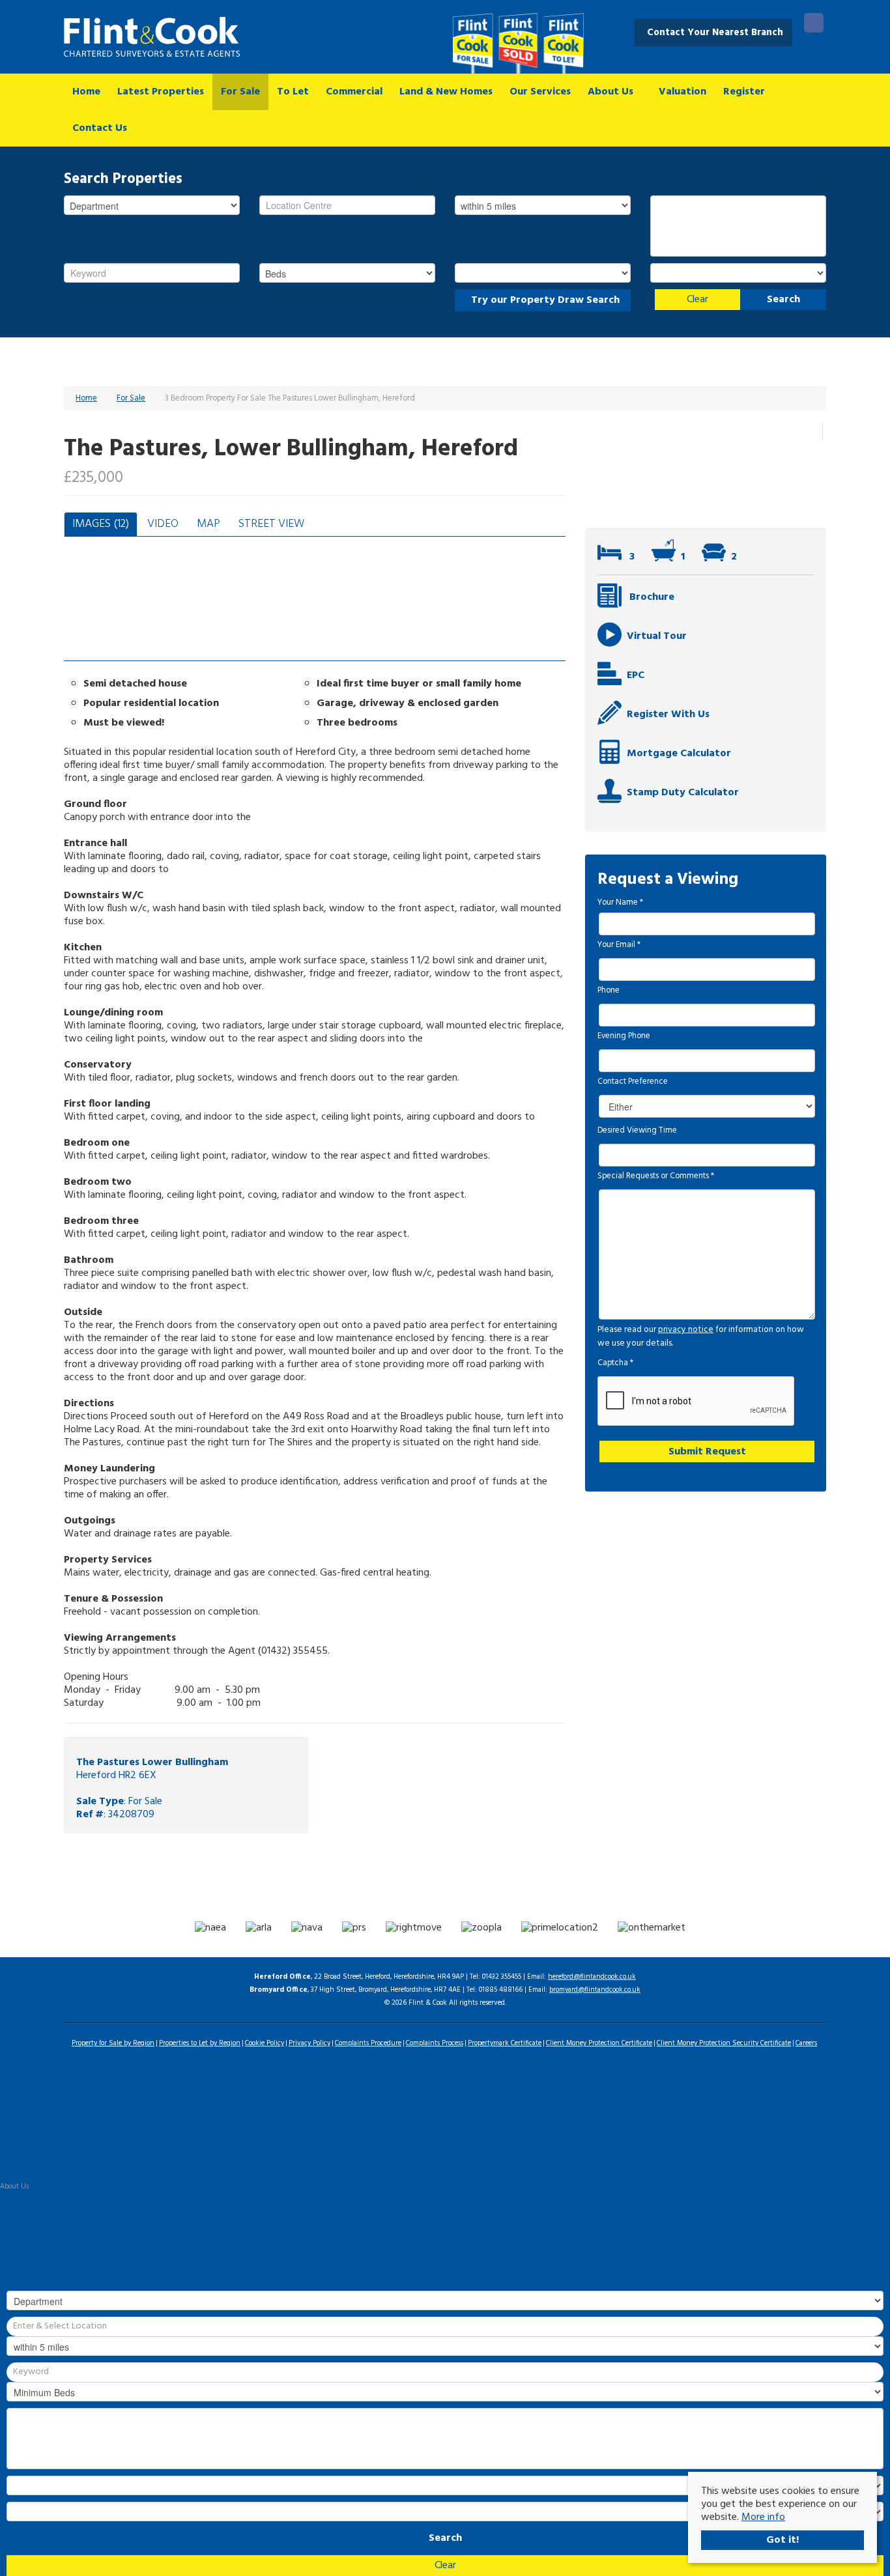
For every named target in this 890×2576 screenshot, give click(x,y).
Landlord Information (32, 2121)
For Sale (240, 92)
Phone (609, 991)
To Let (293, 92)
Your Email (619, 945)
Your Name (620, 903)
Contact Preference (633, 1082)
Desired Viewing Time (637, 1131)
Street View (271, 524)
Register (744, 92)
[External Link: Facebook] (814, 25)
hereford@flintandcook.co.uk (592, 1977)
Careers (806, 2043)
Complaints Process (435, 2043)
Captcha (615, 1363)
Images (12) (101, 524)
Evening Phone (624, 1036)
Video (163, 524)
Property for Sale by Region (113, 2043)
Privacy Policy (309, 2043)
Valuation (682, 92)
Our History (17, 2200)
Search (783, 300)
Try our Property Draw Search (543, 300)
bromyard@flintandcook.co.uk (595, 1990)
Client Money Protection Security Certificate (724, 2043)
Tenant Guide (21, 2134)
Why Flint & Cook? (29, 2213)
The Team (14, 2226)
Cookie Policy (265, 2043)
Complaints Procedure (368, 2043)
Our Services (540, 92)
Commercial (354, 92)
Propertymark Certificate (505, 2043)
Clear (697, 300)
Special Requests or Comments (656, 1176)
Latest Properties (161, 92)
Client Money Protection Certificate (599, 2043)
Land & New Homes (446, 92)
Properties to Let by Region (200, 2043)
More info (763, 2517)
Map (208, 524)
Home (86, 92)
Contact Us (100, 128)
